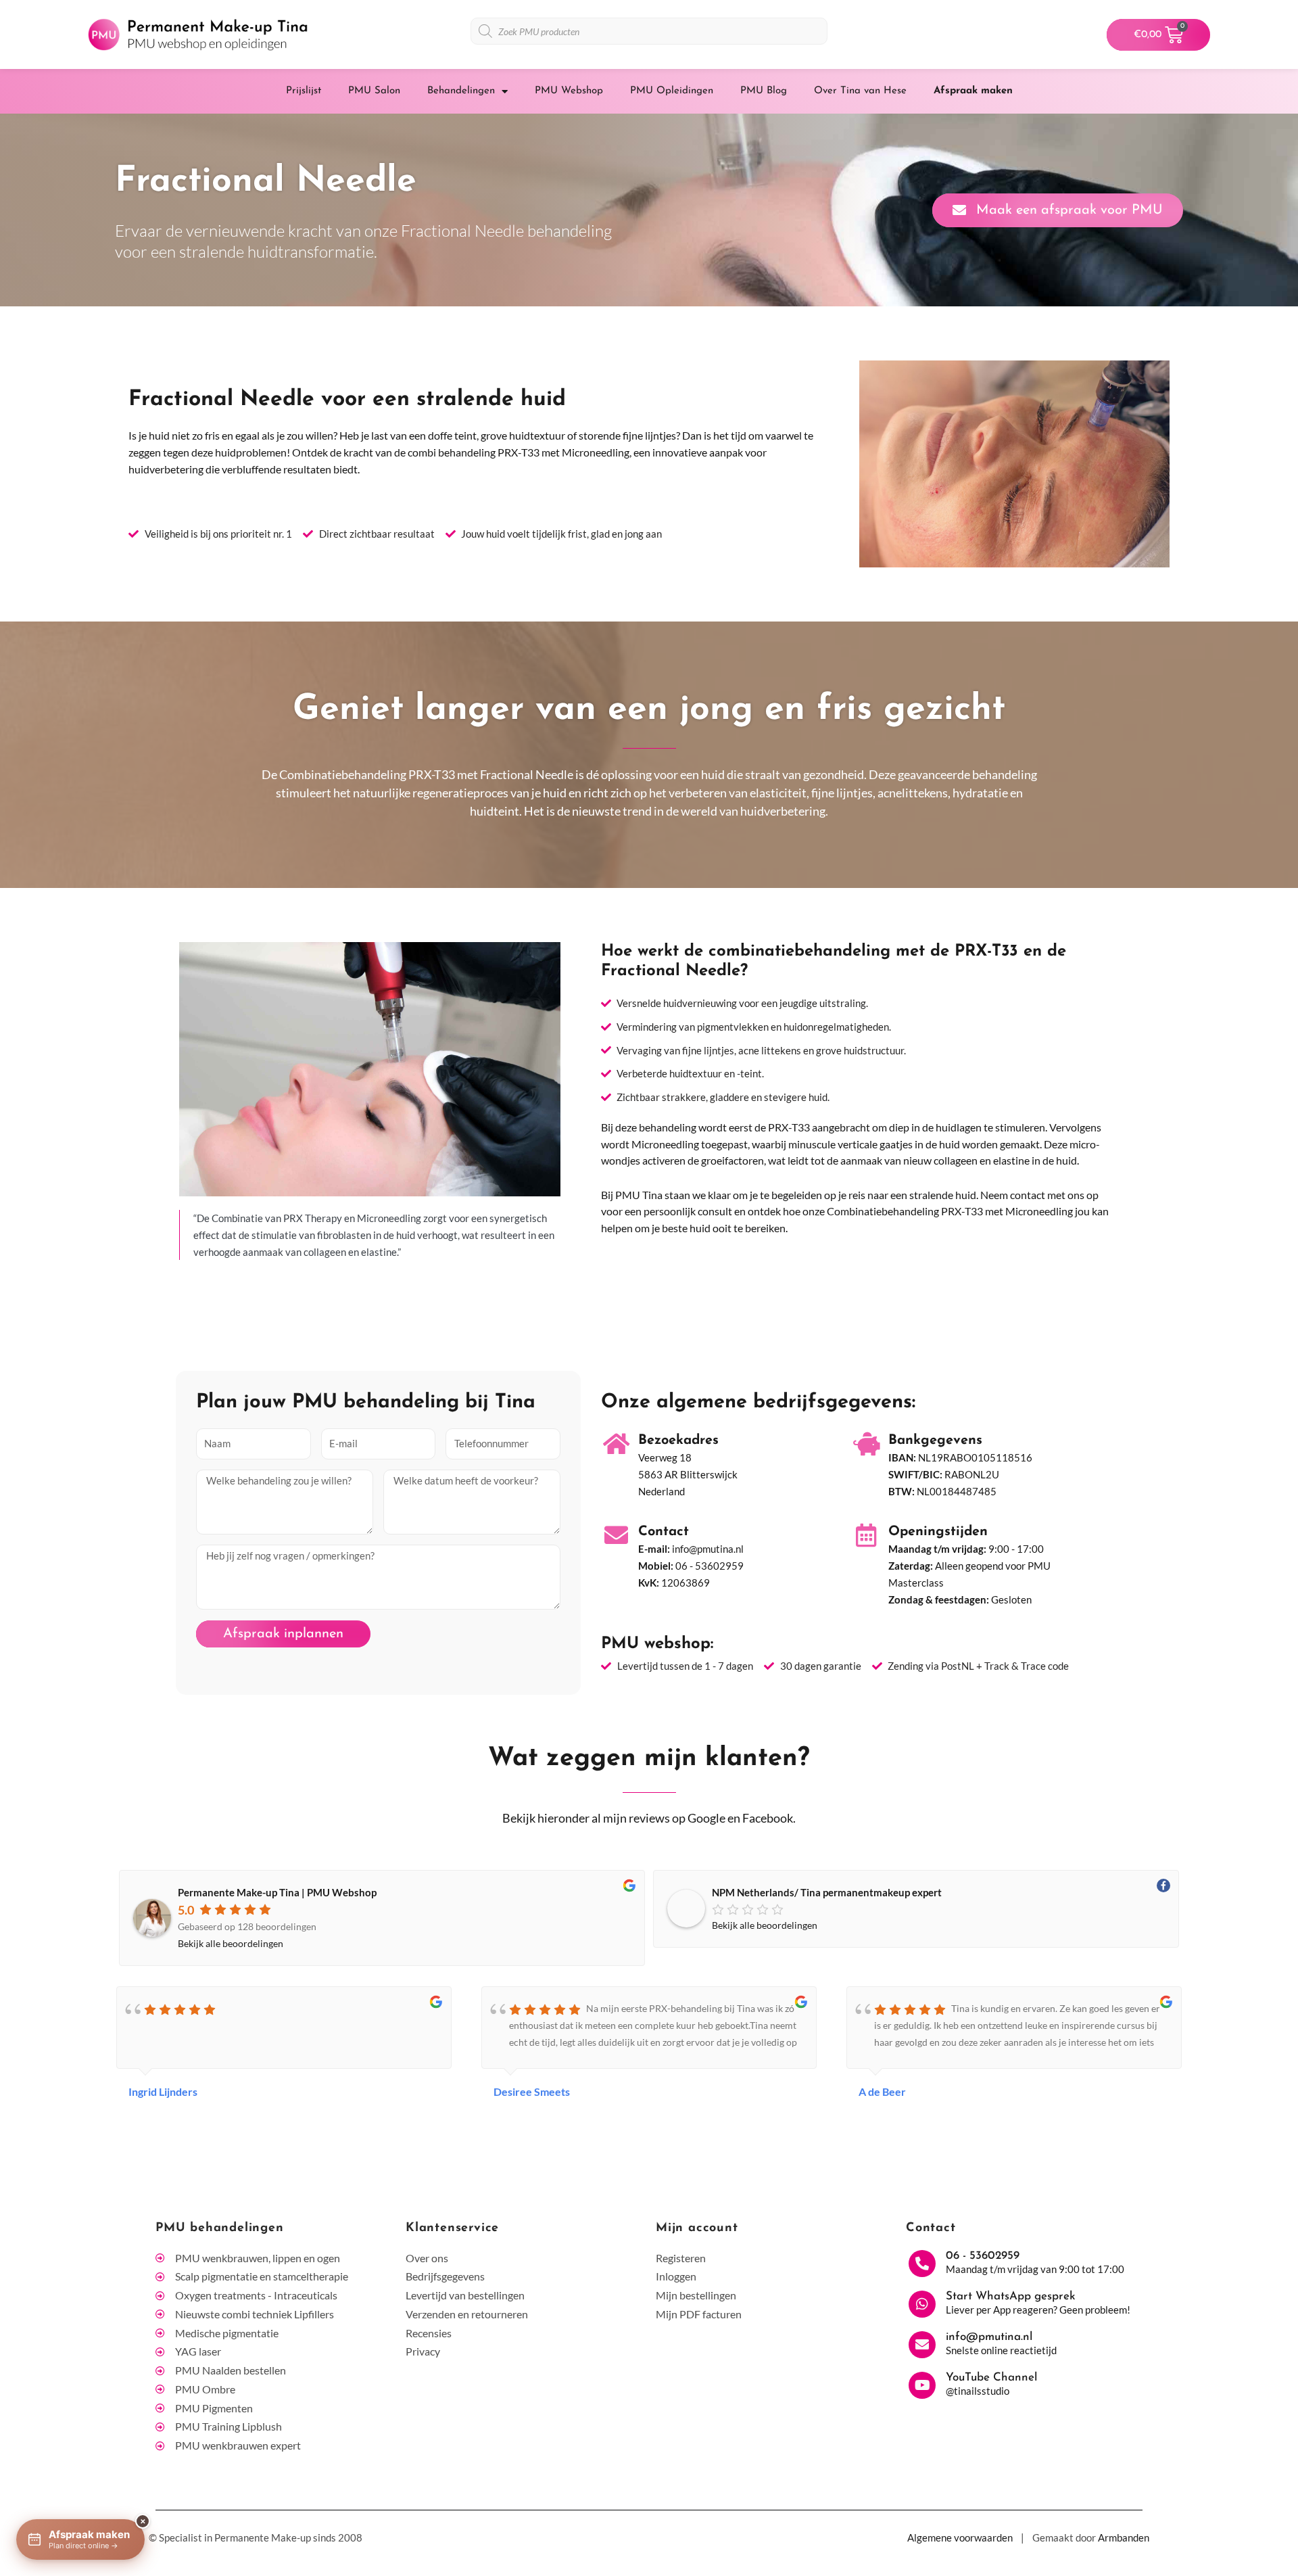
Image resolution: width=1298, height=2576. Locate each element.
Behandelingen (461, 91)
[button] (1259, 2537)
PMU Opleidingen (672, 91)
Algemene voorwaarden (960, 2537)
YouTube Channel (991, 2378)
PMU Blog (764, 91)
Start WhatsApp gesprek (1011, 2296)
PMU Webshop (569, 91)
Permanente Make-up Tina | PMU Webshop (277, 1892)
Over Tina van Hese (860, 91)
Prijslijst (304, 91)
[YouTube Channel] (922, 2385)
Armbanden (1124, 2537)
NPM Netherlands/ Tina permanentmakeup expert (827, 1892)
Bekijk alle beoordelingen (231, 1943)
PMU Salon (374, 91)
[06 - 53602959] (922, 2264)
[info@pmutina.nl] (922, 2345)
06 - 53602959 (710, 1566)
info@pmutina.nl (708, 1549)
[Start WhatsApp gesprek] (922, 2304)
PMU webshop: (657, 1644)
